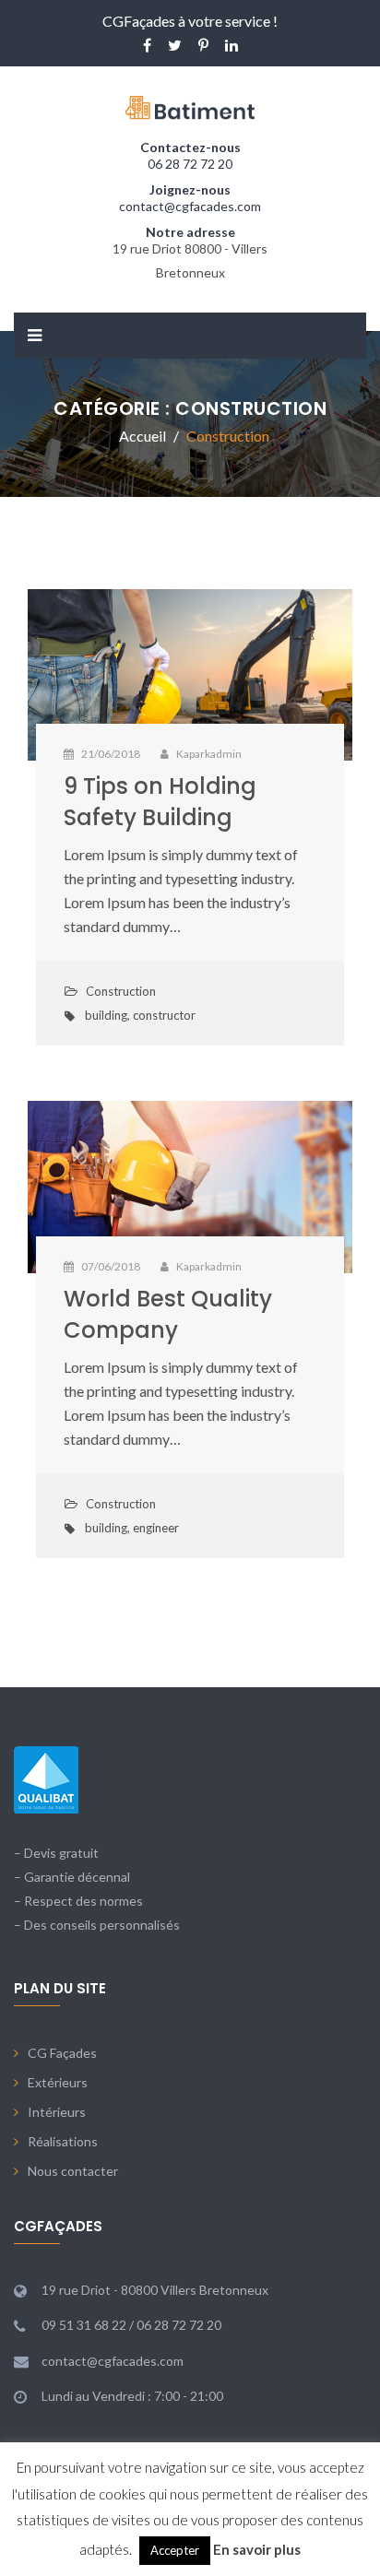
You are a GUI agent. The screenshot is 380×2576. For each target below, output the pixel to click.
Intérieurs (57, 2112)
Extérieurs (58, 2082)
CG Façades (62, 2053)
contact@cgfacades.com (190, 206)
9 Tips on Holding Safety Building (160, 802)
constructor (164, 1015)
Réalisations (63, 2141)
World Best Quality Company (168, 1314)
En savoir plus (257, 2549)
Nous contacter (73, 2171)
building (106, 1015)
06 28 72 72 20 (190, 164)
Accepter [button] (175, 2550)
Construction (121, 991)
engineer (156, 1528)
